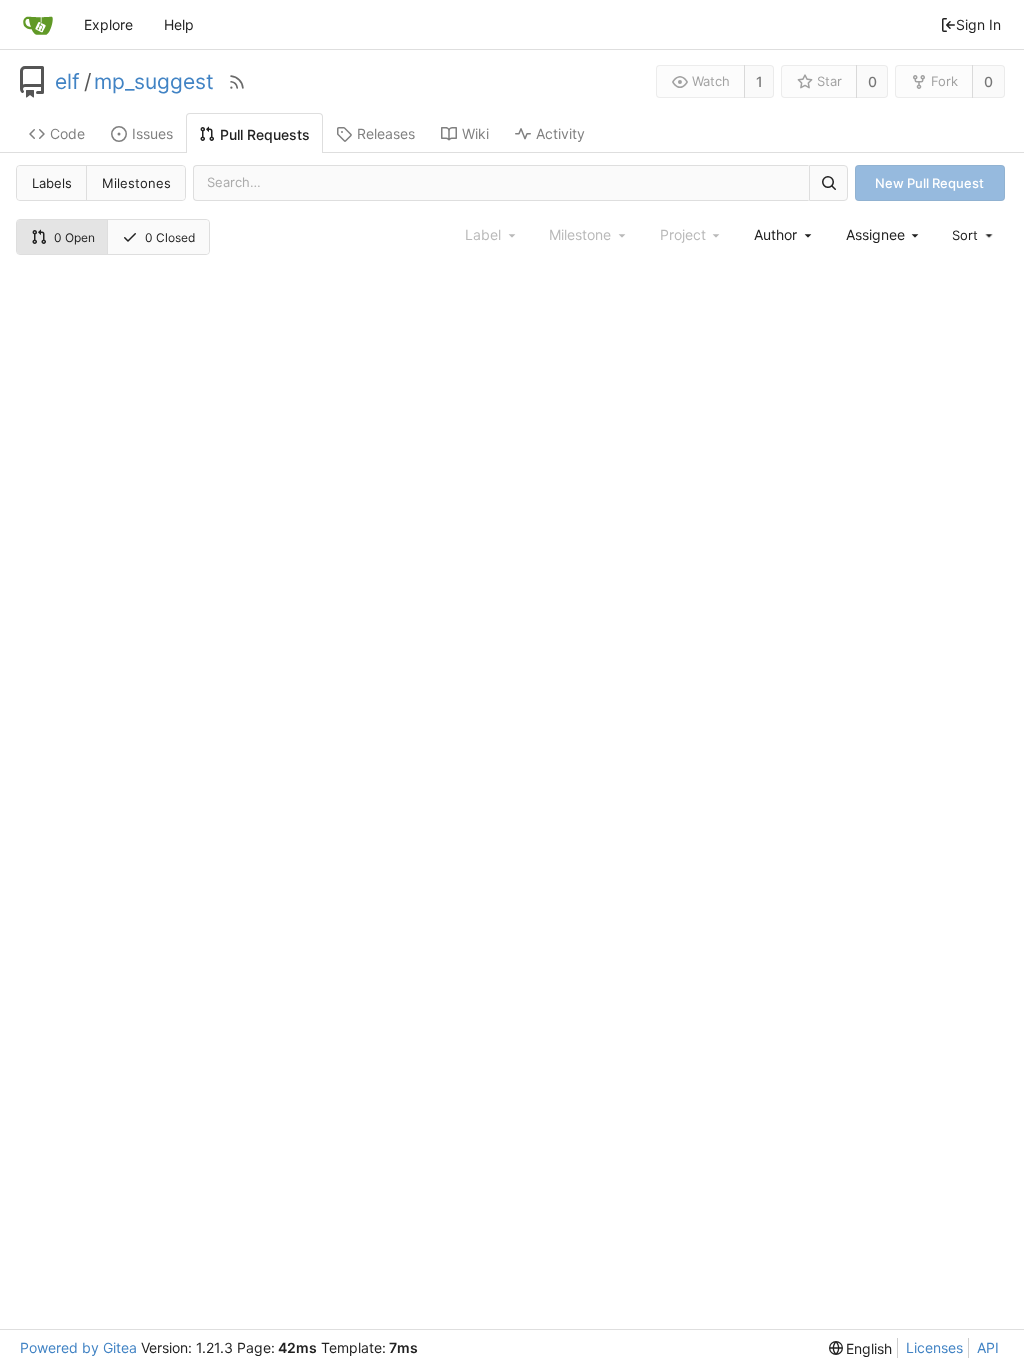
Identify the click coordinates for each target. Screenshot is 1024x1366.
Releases (386, 133)
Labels (52, 183)
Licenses (934, 1347)
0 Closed (170, 237)
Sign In (978, 24)
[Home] (38, 25)
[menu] (974, 235)
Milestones (136, 183)
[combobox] (784, 234)
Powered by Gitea (78, 1347)
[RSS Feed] (237, 82)
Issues (152, 133)
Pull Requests (265, 134)
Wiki (475, 133)
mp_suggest (154, 82)
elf (67, 82)
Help (179, 24)
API (988, 1347)
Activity (560, 133)
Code (67, 133)
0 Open (74, 237)
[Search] (828, 182)
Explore (108, 24)
